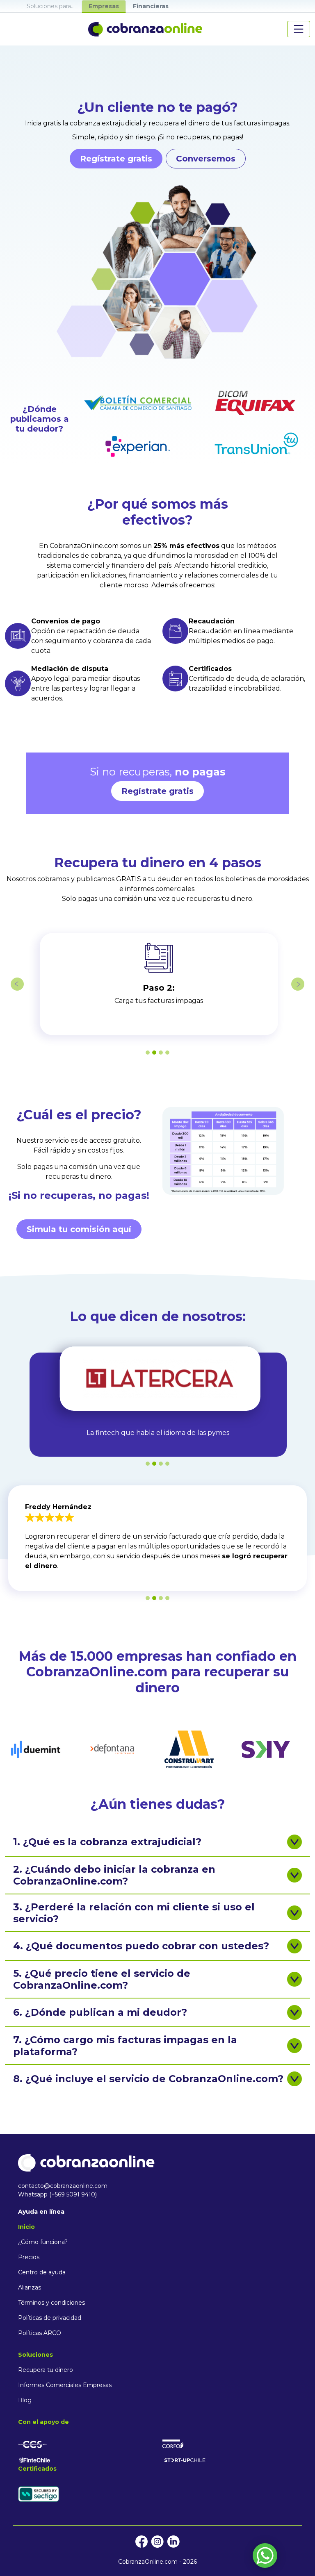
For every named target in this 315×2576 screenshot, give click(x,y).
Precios (29, 2257)
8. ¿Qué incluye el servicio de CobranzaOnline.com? (148, 2079)
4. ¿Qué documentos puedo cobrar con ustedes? (141, 1946)
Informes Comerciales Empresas (65, 2385)
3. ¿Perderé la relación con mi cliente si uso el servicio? (134, 1913)
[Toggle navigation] (299, 29)
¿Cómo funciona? (43, 2242)
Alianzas (30, 2287)
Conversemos (206, 159)
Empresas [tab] (104, 6)
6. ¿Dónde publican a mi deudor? (100, 2012)
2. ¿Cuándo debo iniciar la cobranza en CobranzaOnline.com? (114, 1875)
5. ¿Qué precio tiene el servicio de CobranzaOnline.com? (102, 1979)
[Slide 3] (161, 1053)
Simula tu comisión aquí (79, 1229)
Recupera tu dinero (46, 2370)
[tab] (51, 6)
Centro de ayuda (42, 2272)
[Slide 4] (167, 1053)
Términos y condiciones (51, 2303)
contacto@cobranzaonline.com (63, 2186)
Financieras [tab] (151, 6)
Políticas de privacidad (50, 2318)
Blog (25, 2400)
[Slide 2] (154, 1053)
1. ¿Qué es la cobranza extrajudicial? (107, 1842)
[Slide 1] (148, 1053)
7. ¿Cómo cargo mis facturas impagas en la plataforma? (125, 2046)
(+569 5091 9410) (73, 2194)
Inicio (26, 2227)
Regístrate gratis (116, 159)
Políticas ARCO (40, 2333)
